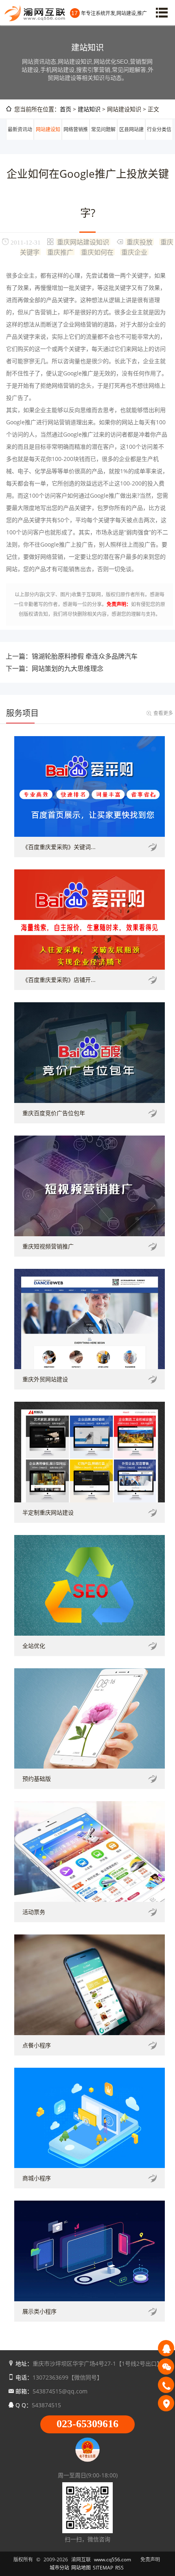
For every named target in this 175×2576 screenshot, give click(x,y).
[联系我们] (166, 2403)
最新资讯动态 (20, 139)
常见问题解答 (103, 139)
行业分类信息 (159, 139)
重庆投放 (140, 242)
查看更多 (163, 713)
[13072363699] (166, 2385)
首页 (66, 109)
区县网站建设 (131, 139)
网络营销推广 (76, 139)
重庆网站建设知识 (83, 242)
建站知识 (89, 109)
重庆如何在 (97, 252)
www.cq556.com (113, 2559)
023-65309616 (87, 2424)
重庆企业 (134, 252)
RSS (119, 2568)
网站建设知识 (48, 139)
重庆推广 (60, 252)
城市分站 (59, 2568)
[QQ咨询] (166, 2348)
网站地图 (81, 2568)
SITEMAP (103, 2568)
